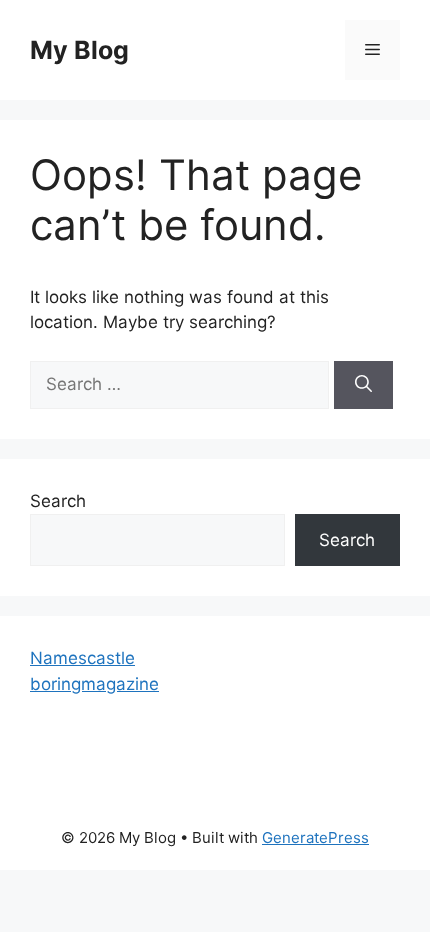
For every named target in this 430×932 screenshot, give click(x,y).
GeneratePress (315, 837)
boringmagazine (94, 684)
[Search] (363, 385)
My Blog (79, 50)
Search (58, 501)
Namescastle (82, 658)
